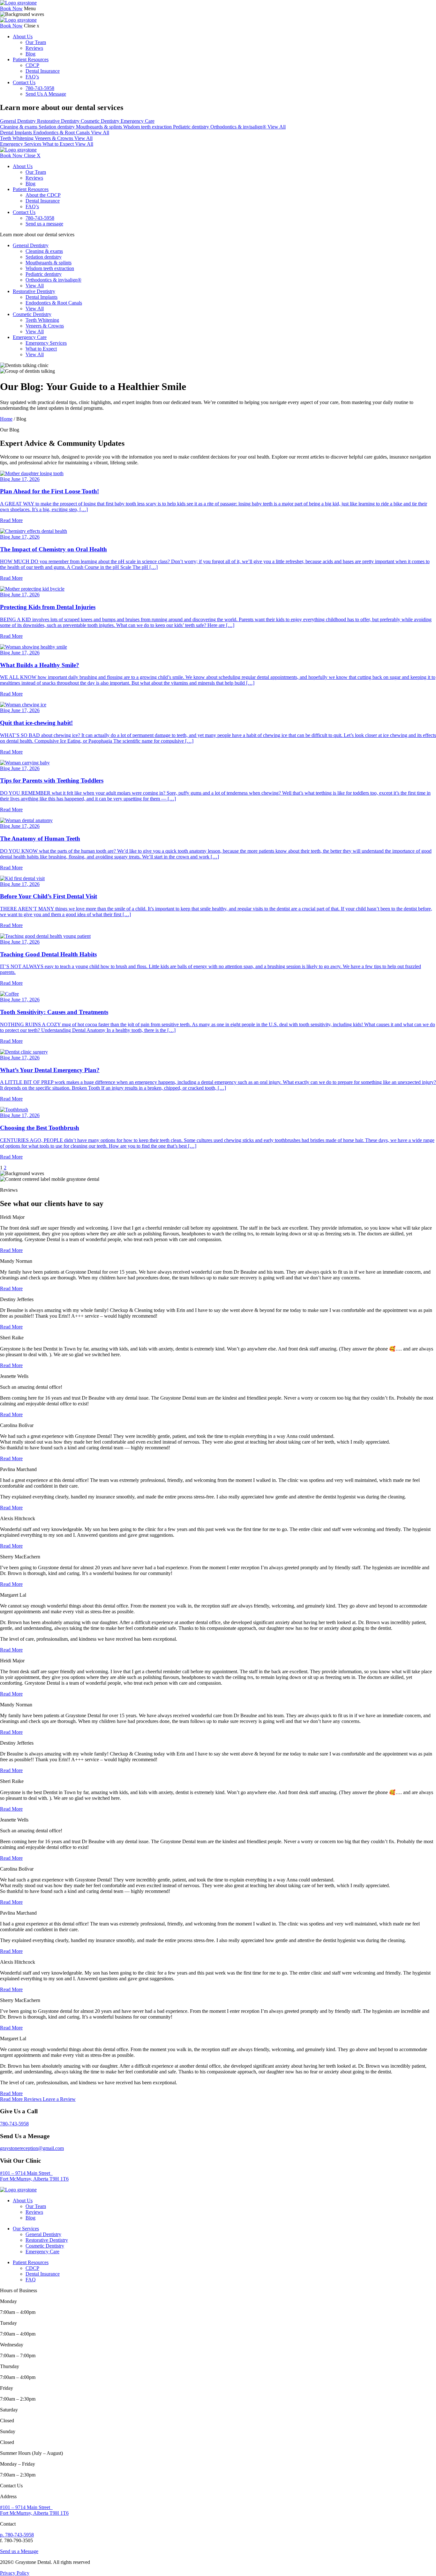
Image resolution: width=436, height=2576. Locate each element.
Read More (11, 1250)
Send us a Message (19, 2551)
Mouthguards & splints (100, 127)
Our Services (26, 2229)
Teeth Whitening (17, 138)
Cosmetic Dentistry (101, 121)
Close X (32, 155)
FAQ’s (32, 77)
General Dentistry (19, 121)
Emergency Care (138, 121)
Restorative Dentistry (59, 121)
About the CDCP (43, 195)
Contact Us (24, 82)
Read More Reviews (21, 2099)
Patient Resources (31, 59)
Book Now (11, 8)
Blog (30, 54)
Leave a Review (59, 2099)
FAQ (31, 2280)
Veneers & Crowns (55, 138)
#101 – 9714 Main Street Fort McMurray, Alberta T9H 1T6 (34, 2176)
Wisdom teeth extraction (148, 127)
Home (6, 419)
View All (277, 127)
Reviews (34, 48)
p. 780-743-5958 (17, 2535)
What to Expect (59, 144)
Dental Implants (17, 132)
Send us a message (44, 224)
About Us (23, 37)
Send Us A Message (46, 94)
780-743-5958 (40, 88)
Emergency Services (21, 144)
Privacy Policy (15, 2573)
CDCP (32, 65)
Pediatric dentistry (192, 127)
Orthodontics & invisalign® (239, 127)
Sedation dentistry (57, 127)
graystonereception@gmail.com (32, 2148)
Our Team (36, 42)
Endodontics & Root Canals (62, 132)
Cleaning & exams (19, 127)
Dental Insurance (43, 71)
